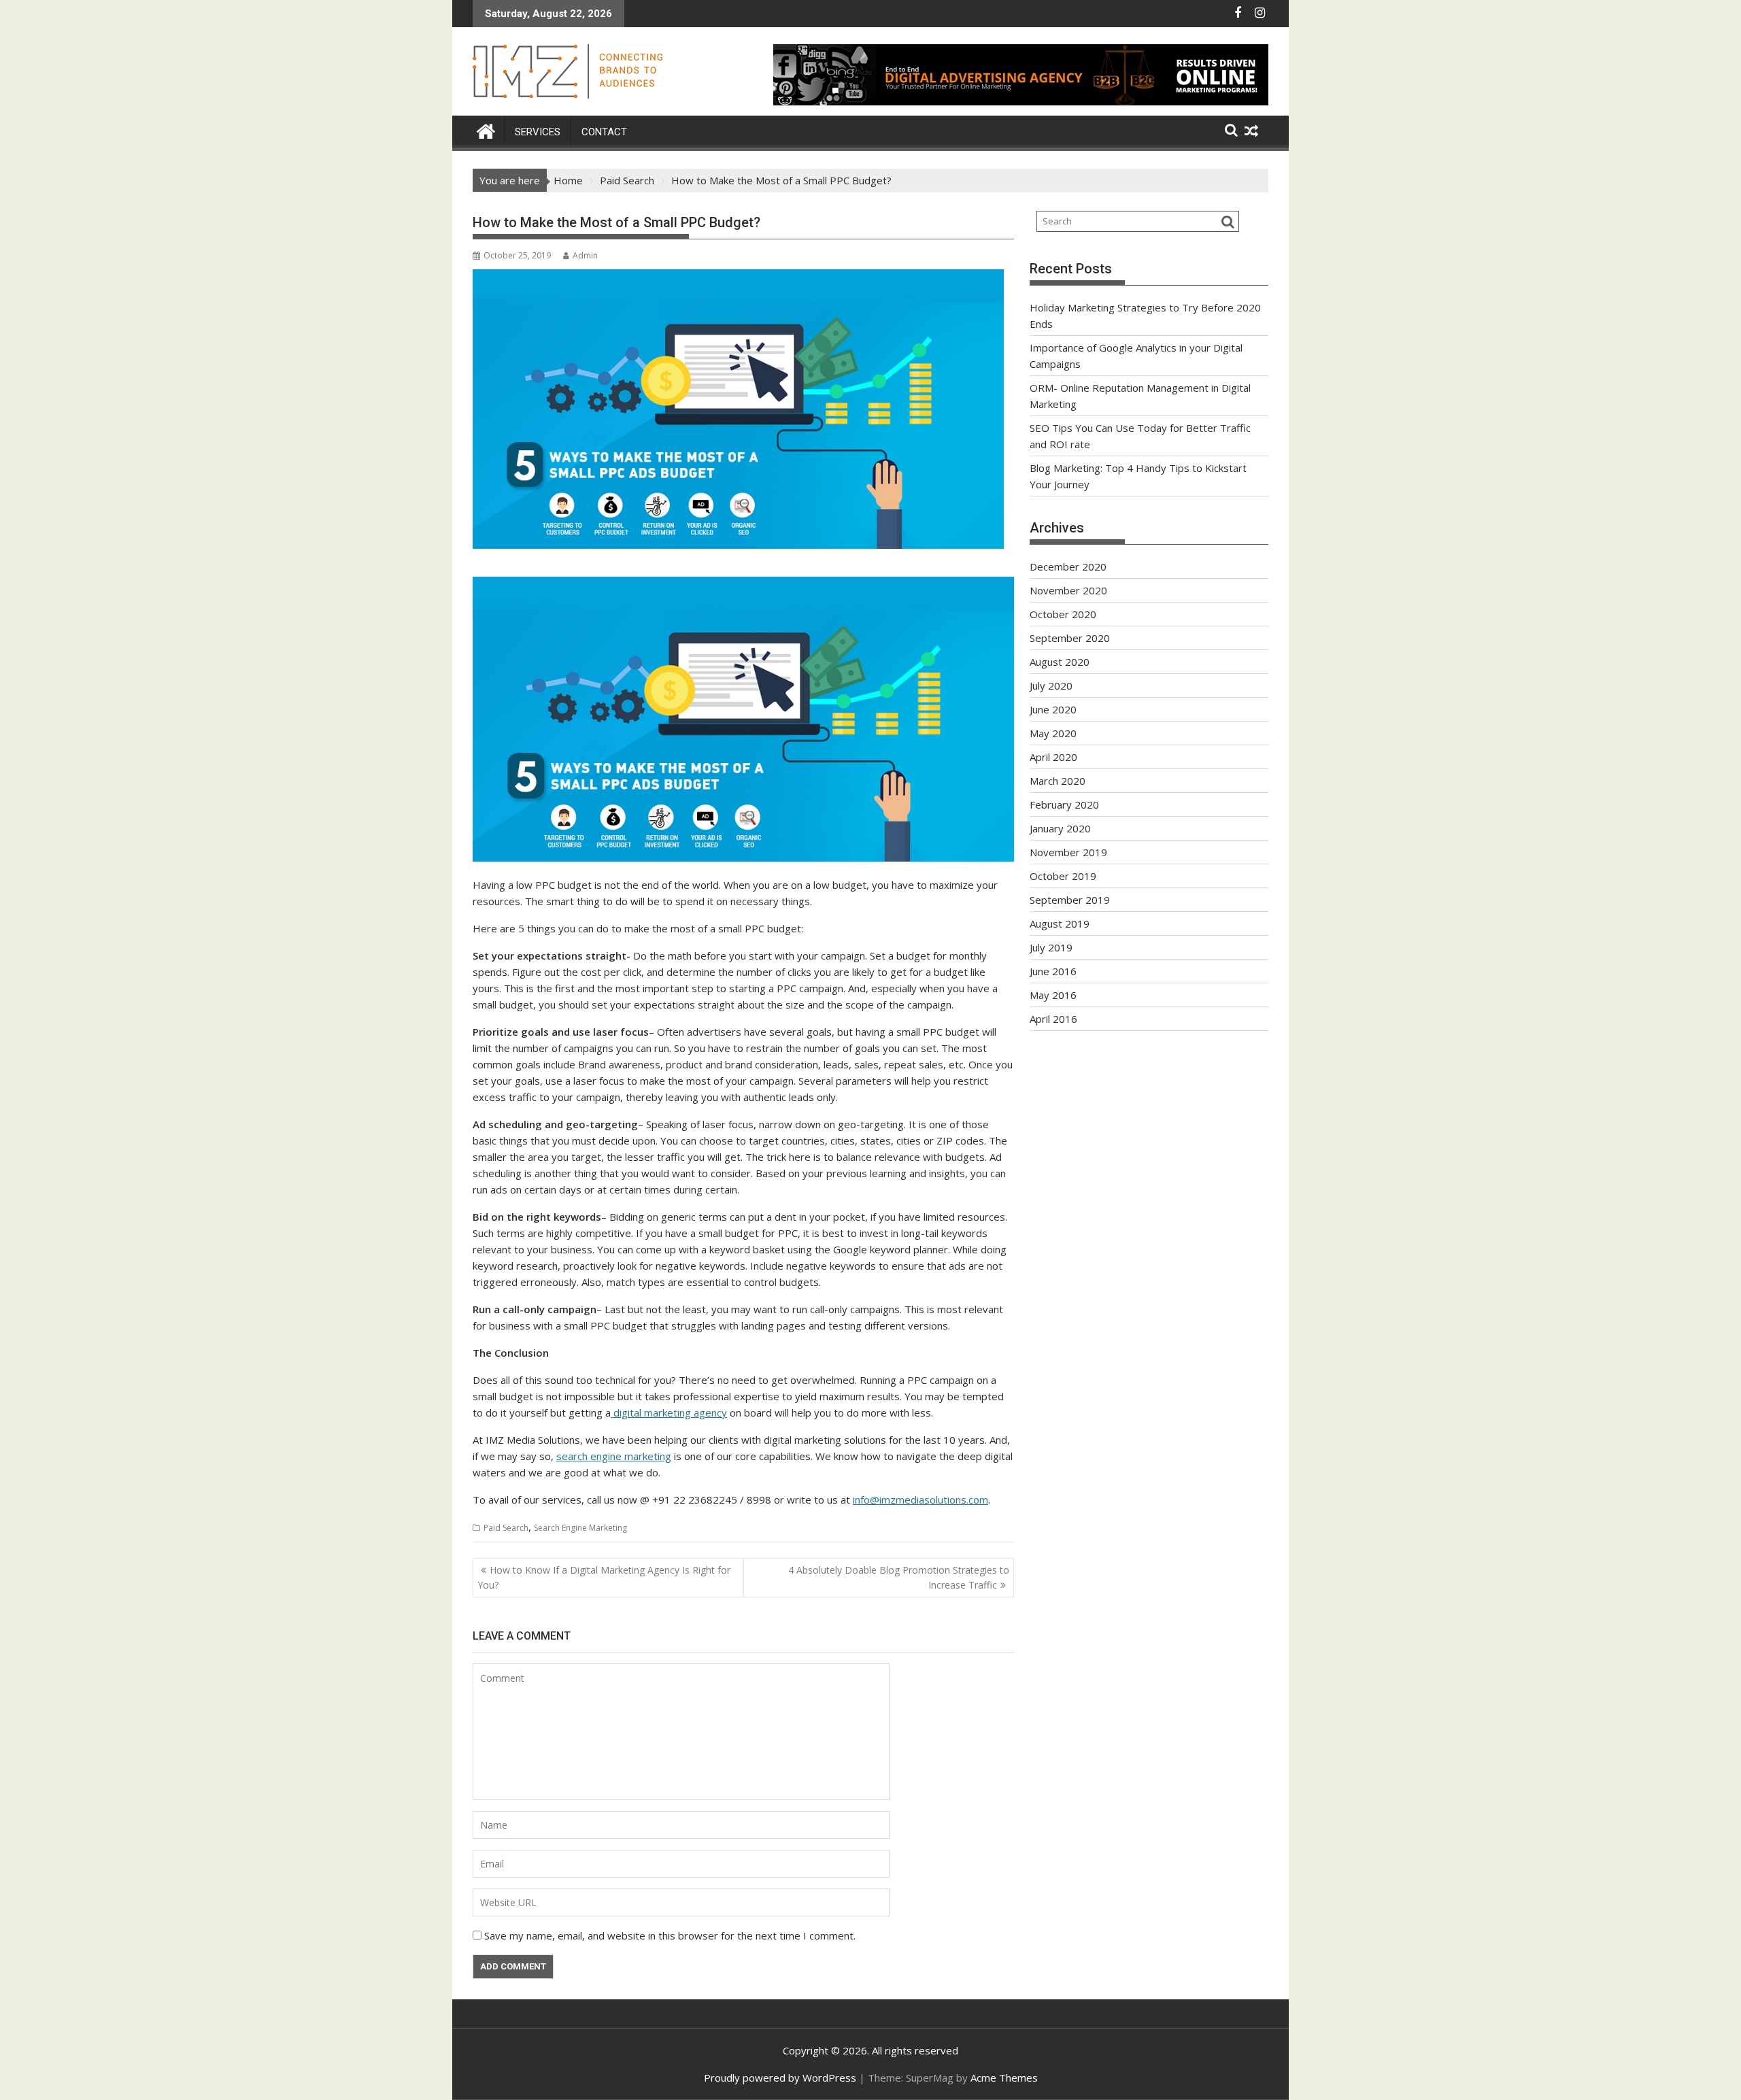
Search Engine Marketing (580, 1528)
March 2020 (1058, 781)
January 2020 (1060, 828)
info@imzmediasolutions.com (920, 1500)
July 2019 (1051, 947)
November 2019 (1068, 852)
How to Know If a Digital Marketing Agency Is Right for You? (604, 1577)
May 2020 (1053, 733)
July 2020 (1051, 685)
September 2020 (1070, 638)
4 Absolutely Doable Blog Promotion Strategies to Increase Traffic (899, 1577)
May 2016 (1053, 995)
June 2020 (1053, 709)
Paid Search (506, 1528)
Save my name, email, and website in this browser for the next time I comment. (670, 1935)
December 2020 (1068, 566)
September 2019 (1070, 900)
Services (538, 132)
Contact (604, 132)
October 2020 (1063, 614)
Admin (585, 255)
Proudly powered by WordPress (780, 2078)
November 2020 (1068, 590)
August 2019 (1060, 924)
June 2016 (1053, 971)
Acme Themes (1004, 2078)
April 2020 (1053, 757)
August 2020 (1060, 662)
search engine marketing (614, 1456)
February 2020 (1064, 805)
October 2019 (1063, 876)
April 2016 (1053, 1019)
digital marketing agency (669, 1412)
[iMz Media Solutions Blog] (486, 130)
